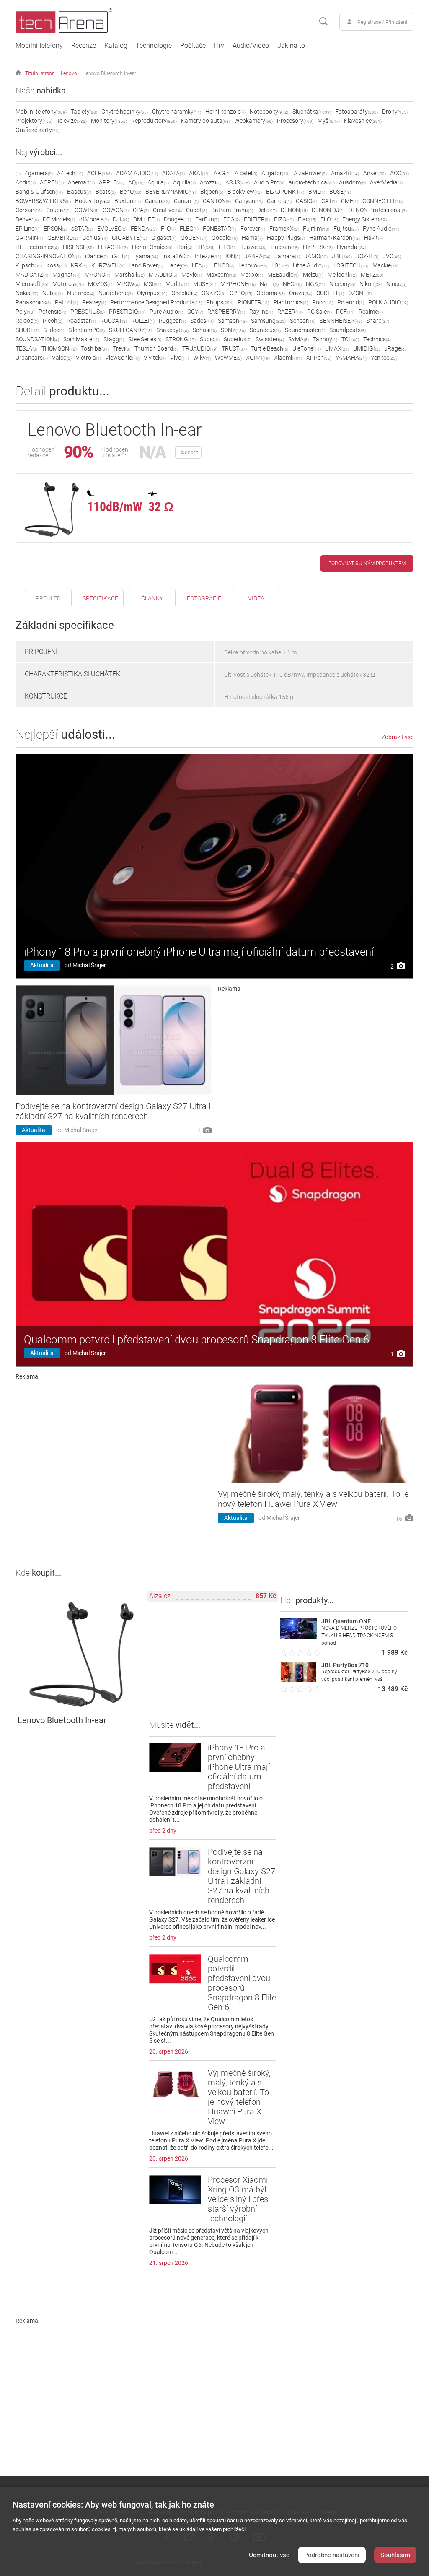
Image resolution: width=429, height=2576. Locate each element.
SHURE (27, 330)
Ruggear (172, 321)
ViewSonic (122, 358)
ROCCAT (114, 321)
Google (225, 238)
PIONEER (253, 302)
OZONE (360, 293)
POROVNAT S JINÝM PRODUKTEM (367, 563)
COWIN (87, 210)
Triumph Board (156, 348)
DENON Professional (378, 210)
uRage (395, 348)
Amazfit (345, 173)
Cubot (196, 210)
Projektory (34, 121)
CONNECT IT (382, 201)
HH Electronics (37, 247)
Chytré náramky (177, 112)
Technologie (154, 46)
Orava (301, 293)
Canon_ (186, 201)
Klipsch (29, 265)
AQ (136, 182)
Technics (377, 339)
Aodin (26, 182)
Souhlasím (395, 2555)
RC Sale (319, 312)
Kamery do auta (205, 121)
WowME (228, 358)
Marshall (129, 275)
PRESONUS (88, 312)
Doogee (177, 219)
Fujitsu (346, 229)
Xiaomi (288, 358)
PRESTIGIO (127, 312)
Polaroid (351, 302)
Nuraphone (116, 293)
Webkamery (253, 121)
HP (205, 247)
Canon (157, 201)
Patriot (66, 302)
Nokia (27, 293)
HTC (227, 247)
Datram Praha (232, 210)
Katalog (116, 46)
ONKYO (213, 293)
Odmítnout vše (269, 2555)
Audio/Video (251, 46)
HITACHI (113, 247)
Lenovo (69, 73)
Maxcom (221, 275)
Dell (267, 210)
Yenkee (384, 358)
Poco (323, 302)
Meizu (313, 275)
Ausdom (352, 182)
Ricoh (53, 321)
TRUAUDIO (200, 348)
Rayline (261, 312)
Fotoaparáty (357, 112)
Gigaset (164, 238)
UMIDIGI (367, 348)
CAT (329, 201)
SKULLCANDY (131, 330)
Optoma (271, 293)
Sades (202, 321)
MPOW (128, 284)
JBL (342, 256)
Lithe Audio (311, 265)
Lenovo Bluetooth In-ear (110, 73)
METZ (372, 275)
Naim (269, 284)
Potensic (52, 312)
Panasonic (33, 302)
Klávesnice (363, 121)
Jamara (287, 256)
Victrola (88, 358)
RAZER (290, 312)
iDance (96, 256)
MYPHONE (238, 284)
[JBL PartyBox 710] (299, 1680)
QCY (195, 312)
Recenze (84, 46)
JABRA (257, 256)
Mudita (177, 284)
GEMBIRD (63, 238)
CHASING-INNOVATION (48, 256)
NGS (315, 284)
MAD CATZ (32, 275)
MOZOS (100, 284)
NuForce (81, 293)
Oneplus (184, 293)
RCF (345, 312)
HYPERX (318, 247)
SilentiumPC (87, 330)
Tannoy (325, 339)
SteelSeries (145, 339)
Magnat (66, 275)
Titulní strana (40, 73)
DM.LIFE (146, 219)
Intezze (208, 256)
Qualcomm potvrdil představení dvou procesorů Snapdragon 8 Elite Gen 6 (196, 1340)
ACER (99, 173)
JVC (392, 256)
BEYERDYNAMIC (171, 192)
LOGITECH (351, 265)
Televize (72, 121)
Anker (375, 173)
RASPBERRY (226, 312)
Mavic (192, 275)
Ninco (396, 284)
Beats (106, 192)
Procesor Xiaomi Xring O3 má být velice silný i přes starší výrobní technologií (238, 2199)
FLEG (189, 229)
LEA (199, 265)
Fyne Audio (381, 229)
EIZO (284, 219)
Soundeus (265, 330)
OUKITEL (330, 293)
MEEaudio (283, 275)
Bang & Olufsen (39, 192)
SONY (233, 330)
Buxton (128, 201)
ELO (329, 219)
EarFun (207, 219)
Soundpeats (348, 330)
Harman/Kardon (335, 238)
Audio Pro (269, 182)
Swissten (270, 339)
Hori (184, 247)
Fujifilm (316, 229)
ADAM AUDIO (137, 173)
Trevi (122, 348)
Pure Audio (166, 312)
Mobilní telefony (39, 46)
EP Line (27, 229)
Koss (56, 265)
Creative (167, 210)
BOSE (340, 192)
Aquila (158, 182)
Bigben (212, 192)
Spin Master (81, 339)
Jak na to (291, 46)
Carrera (279, 201)
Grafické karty (37, 130)
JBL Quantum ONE (346, 1621)
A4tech (70, 173)
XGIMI (258, 358)
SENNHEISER (341, 321)
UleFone (307, 348)
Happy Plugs (286, 238)
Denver (27, 219)
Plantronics (291, 302)
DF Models (59, 219)
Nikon (371, 284)
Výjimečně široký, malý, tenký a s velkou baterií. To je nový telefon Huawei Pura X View (313, 1499)
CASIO (306, 201)
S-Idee (54, 330)
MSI (152, 284)
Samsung (268, 321)
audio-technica (312, 182)
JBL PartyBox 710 (345, 1665)
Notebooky (269, 112)
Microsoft (32, 284)
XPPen (319, 358)
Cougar (58, 210)
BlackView (245, 192)
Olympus (152, 293)
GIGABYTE (129, 238)
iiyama (146, 256)
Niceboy (342, 284)
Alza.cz (160, 1596)
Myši (329, 121)
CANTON (217, 201)
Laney (177, 265)
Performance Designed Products (156, 302)
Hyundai (351, 247)
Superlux (238, 339)
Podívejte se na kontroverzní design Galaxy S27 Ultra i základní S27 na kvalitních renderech (113, 1111)
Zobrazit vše (398, 737)
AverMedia (386, 182)
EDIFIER (257, 219)
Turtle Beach (270, 348)
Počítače (193, 46)
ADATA (173, 173)
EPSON (55, 229)
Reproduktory (154, 121)
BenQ (131, 192)
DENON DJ (328, 210)
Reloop (27, 321)
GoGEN (194, 238)
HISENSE (78, 247)
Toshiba (95, 348)
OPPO (241, 293)
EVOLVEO (112, 229)
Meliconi (342, 275)
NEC (292, 284)
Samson (232, 321)
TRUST (234, 348)
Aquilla (184, 182)
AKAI (199, 173)
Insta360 (176, 256)
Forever (253, 229)
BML (317, 192)
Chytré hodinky (125, 112)
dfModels (94, 219)
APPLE (111, 182)
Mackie (385, 265)
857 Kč (266, 1596)
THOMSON (59, 348)
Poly (25, 312)
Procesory (295, 121)
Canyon (249, 201)
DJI (121, 219)
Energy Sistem (364, 219)
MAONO (97, 275)
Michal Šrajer (89, 965)
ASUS (238, 182)
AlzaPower (310, 173)
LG (280, 265)
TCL (350, 339)
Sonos (205, 330)
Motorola (68, 284)
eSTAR (82, 229)
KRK (79, 265)
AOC (399, 173)
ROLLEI (143, 321)
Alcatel (246, 173)
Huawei (253, 247)
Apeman (81, 182)
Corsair (29, 210)
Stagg (114, 339)
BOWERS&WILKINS (43, 201)
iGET (120, 256)
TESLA (26, 348)
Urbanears (32, 358)
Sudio (210, 339)
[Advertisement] (316, 1051)
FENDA (144, 229)
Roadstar (81, 321)
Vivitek (155, 358)
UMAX (337, 348)
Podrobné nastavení (332, 2555)
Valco (62, 358)
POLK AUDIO (388, 302)
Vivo (180, 358)
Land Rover (146, 265)
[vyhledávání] (323, 22)
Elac (307, 219)
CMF (350, 201)
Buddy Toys (93, 201)
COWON (116, 210)
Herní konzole (225, 112)
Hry (219, 46)
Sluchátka (312, 112)
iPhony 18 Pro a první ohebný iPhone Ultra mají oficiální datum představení (199, 952)
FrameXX (284, 229)
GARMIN (29, 238)
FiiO (168, 229)
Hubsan (285, 247)
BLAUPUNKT (285, 192)
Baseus (79, 192)
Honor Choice (152, 247)
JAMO (316, 256)
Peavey (94, 302)
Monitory (109, 121)
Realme (371, 312)
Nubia (53, 293)
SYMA (298, 339)
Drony (395, 112)
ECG (231, 219)
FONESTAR (220, 229)
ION (233, 256)
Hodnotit (188, 452)
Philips (220, 302)
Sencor (303, 321)
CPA (141, 210)
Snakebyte (172, 330)
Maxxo (252, 275)
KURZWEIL (108, 265)
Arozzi (211, 182)
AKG (222, 173)
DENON (294, 210)
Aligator (275, 173)
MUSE (205, 284)
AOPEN (52, 182)
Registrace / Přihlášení (382, 22)
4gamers (39, 173)
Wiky (202, 358)
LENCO (223, 265)
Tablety (84, 112)
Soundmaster (305, 330)
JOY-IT (367, 256)
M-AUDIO (163, 275)
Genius (95, 238)
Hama (252, 238)
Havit (373, 238)
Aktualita (42, 965)
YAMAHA (351, 358)
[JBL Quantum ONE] (299, 1636)
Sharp (378, 321)
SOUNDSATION (37, 339)
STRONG (181, 339)
